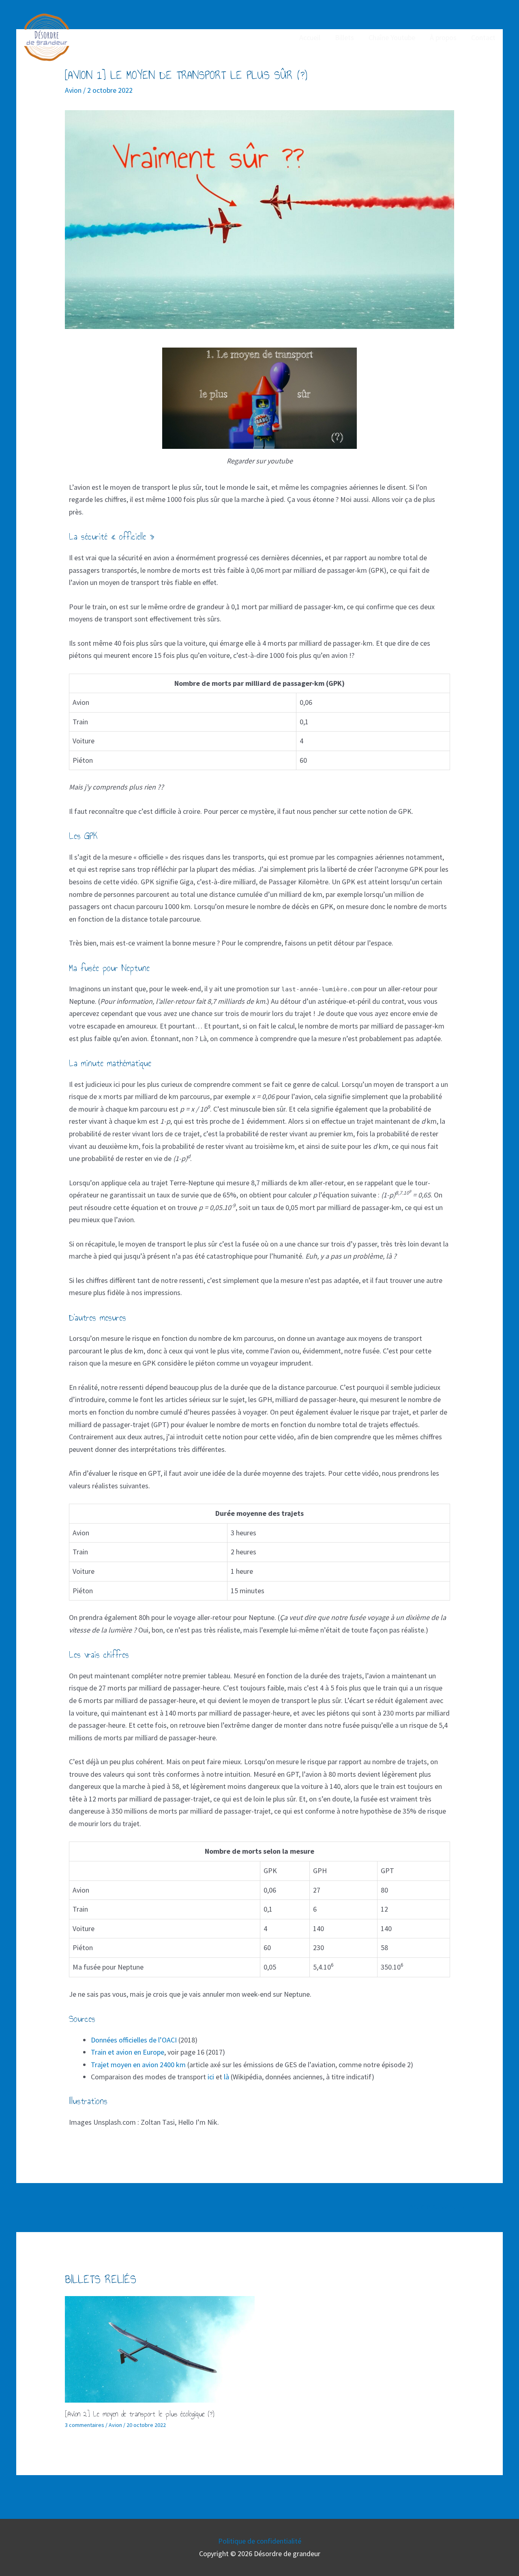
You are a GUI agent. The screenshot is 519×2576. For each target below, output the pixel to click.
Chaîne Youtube (392, 37)
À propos (443, 37)
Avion (73, 90)
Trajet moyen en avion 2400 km (138, 2065)
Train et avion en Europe (128, 2052)
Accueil (310, 37)
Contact (483, 37)
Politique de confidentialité (260, 2541)
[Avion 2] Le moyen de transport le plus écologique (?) (140, 2414)
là (226, 2077)
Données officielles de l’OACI (134, 2040)
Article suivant (438, 2207)
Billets (344, 37)
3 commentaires (85, 2425)
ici (211, 2077)
